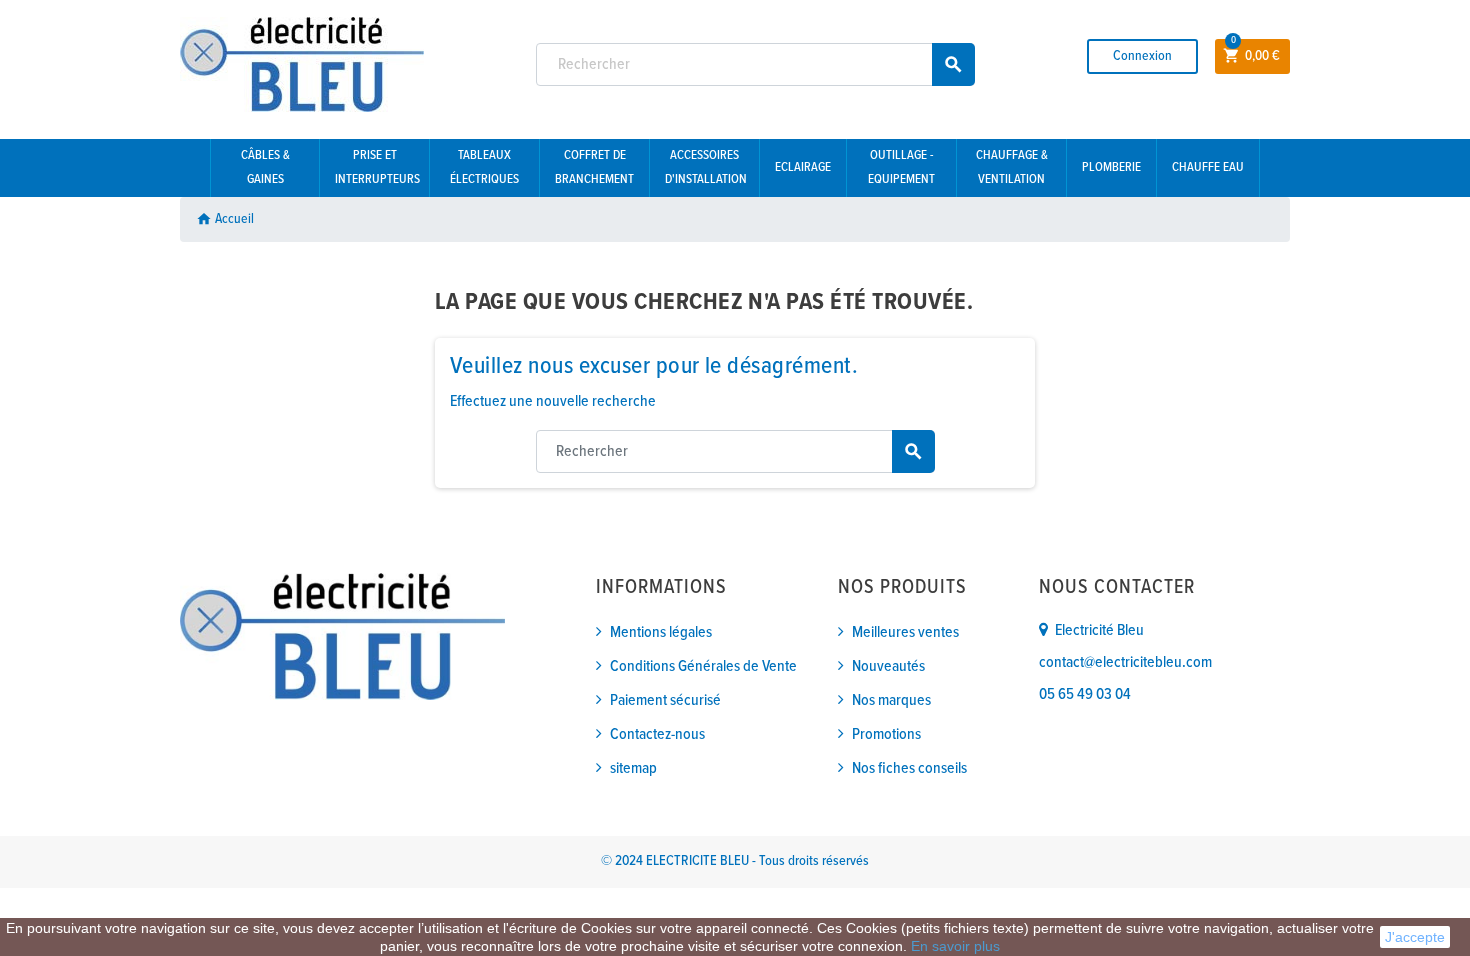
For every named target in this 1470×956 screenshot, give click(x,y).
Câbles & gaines (265, 167)
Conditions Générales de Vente (703, 666)
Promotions (886, 734)
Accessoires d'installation (706, 167)
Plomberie (1111, 167)
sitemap (633, 768)
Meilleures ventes (905, 632)
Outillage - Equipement (901, 167)
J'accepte (1415, 937)
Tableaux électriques (484, 167)
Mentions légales (661, 632)
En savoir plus (955, 946)
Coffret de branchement (594, 167)
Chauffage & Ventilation (1012, 167)
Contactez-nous (657, 734)
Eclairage (803, 167)
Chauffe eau (1208, 167)
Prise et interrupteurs (377, 167)
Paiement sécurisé (665, 700)
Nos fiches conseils (909, 768)
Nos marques (891, 700)
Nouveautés (888, 666)
